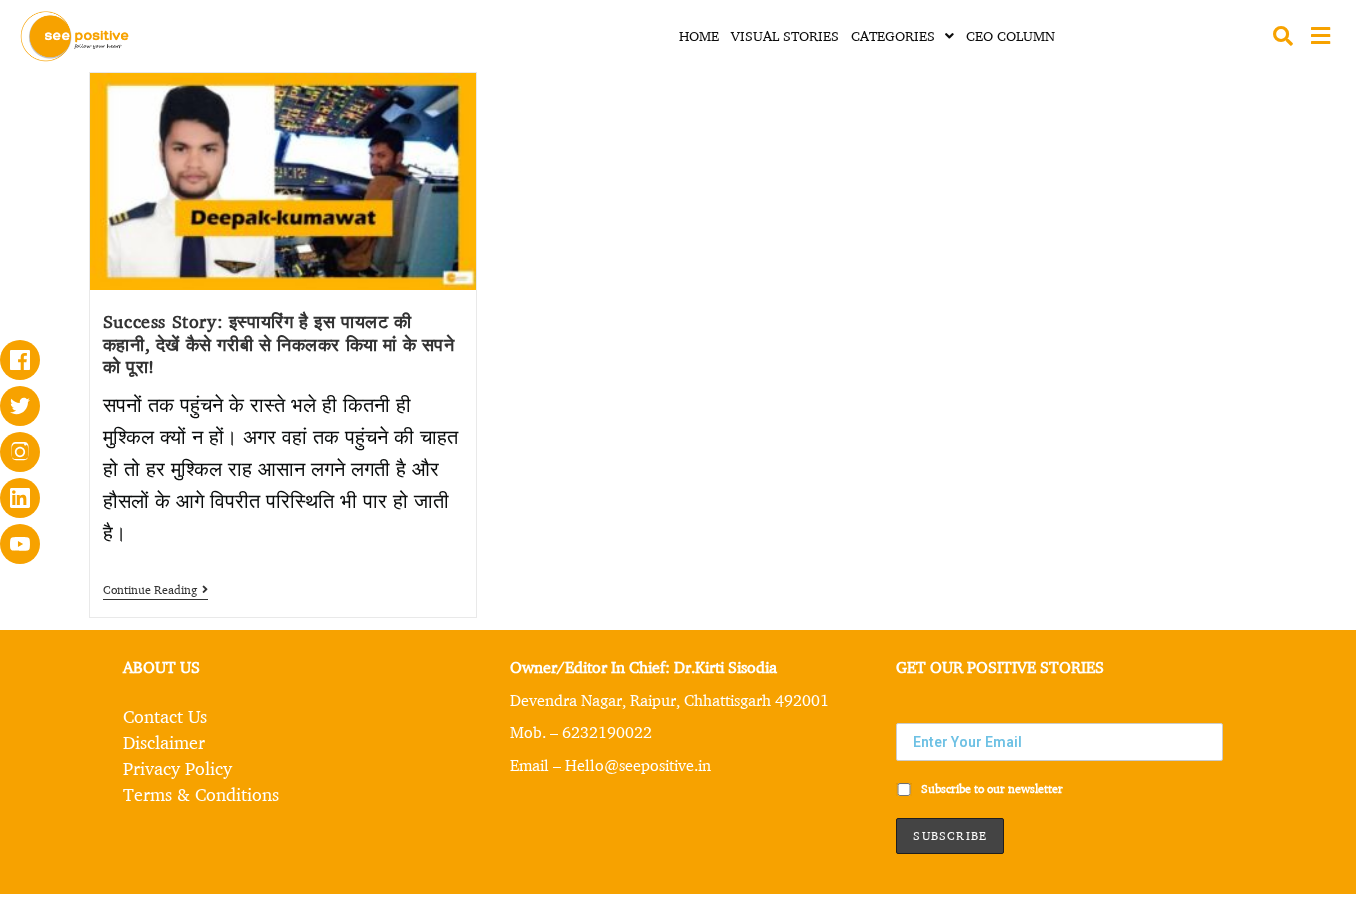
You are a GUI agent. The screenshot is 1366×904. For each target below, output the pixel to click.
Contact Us (165, 716)
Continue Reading (155, 590)
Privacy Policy (177, 768)
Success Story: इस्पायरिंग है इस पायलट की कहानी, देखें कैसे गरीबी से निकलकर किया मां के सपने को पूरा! (279, 343)
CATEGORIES (893, 35)
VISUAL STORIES (785, 35)
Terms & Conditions (201, 794)
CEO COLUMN (1010, 35)
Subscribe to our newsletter (990, 788)
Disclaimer (164, 742)
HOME (699, 35)
